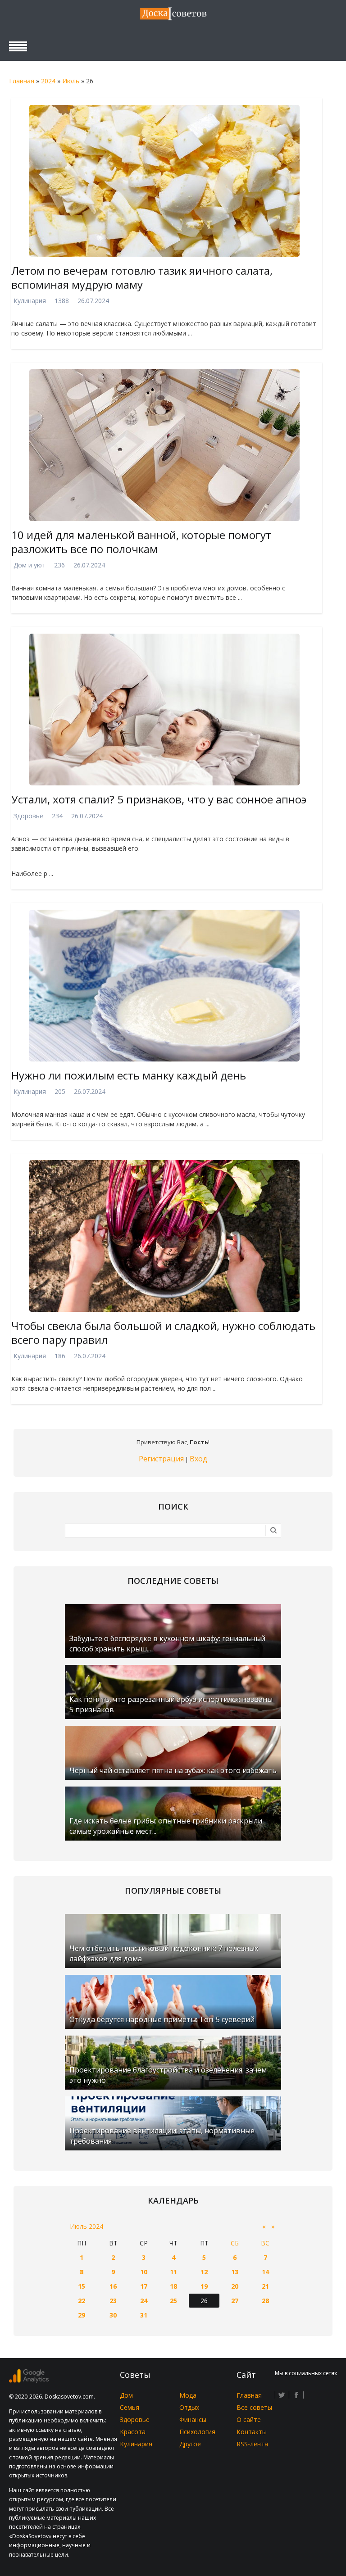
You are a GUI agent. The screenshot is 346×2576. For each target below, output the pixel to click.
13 (235, 2272)
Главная (22, 81)
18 (173, 2286)
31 (144, 2315)
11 (173, 2272)
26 (204, 2301)
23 (113, 2301)
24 (144, 2301)
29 (82, 2315)
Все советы (254, 2407)
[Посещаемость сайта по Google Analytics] (29, 2380)
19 (204, 2286)
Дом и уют (30, 565)
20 (235, 2286)
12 (204, 2272)
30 (113, 2315)
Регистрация (161, 1459)
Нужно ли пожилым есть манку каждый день (129, 1075)
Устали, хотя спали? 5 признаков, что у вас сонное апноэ (159, 799)
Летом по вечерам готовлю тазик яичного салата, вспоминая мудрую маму (142, 277)
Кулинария (30, 301)
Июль (71, 81)
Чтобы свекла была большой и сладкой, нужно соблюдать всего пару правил (163, 1333)
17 (144, 2286)
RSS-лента (252, 2444)
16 (113, 2286)
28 (265, 2301)
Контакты (252, 2432)
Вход (198, 1459)
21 (265, 2286)
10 (144, 2272)
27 (235, 2301)
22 (82, 2301)
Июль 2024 (86, 2226)
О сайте (249, 2420)
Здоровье (28, 816)
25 (173, 2301)
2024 (48, 81)
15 (82, 2286)
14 (265, 2272)
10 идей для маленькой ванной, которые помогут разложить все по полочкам (141, 542)
